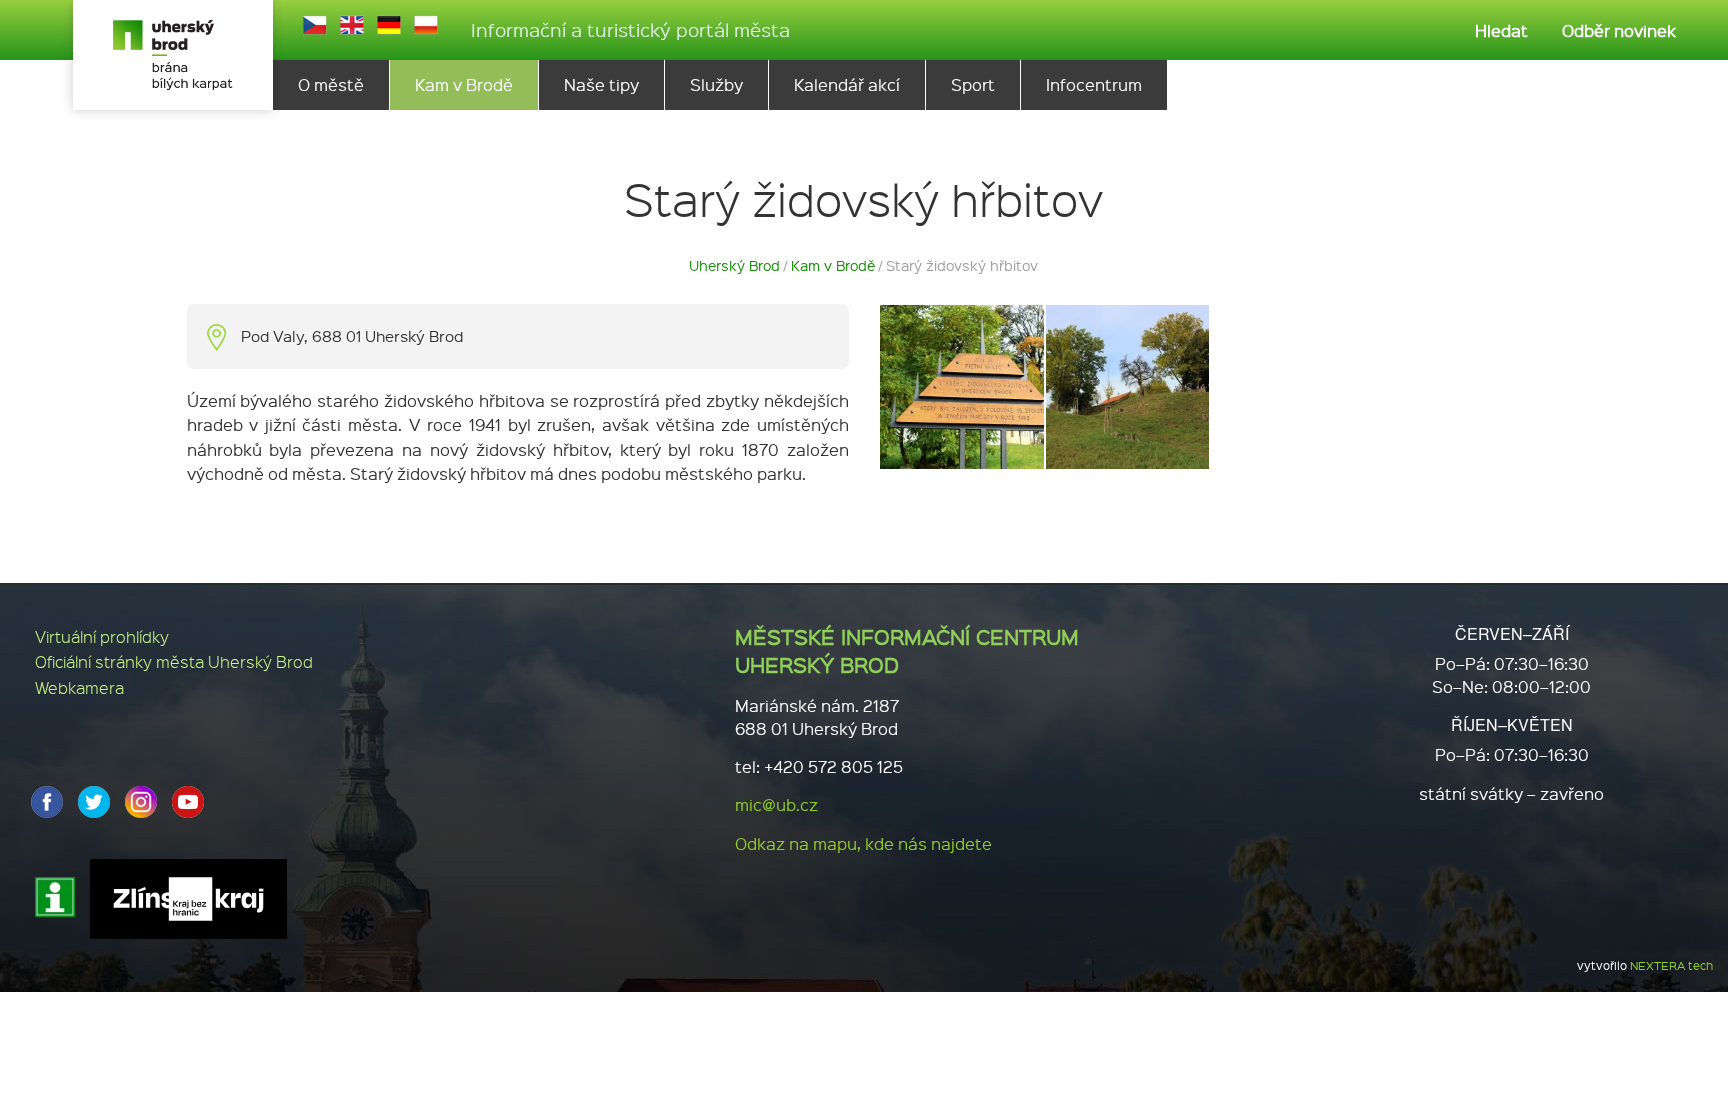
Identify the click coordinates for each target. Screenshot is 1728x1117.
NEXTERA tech (1671, 965)
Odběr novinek (1619, 30)
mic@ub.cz (776, 804)
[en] (352, 25)
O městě (331, 84)
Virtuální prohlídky (102, 636)
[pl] (426, 25)
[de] (389, 25)
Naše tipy (601, 84)
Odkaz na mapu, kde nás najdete (863, 843)
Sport (973, 84)
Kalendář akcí (847, 84)
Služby (716, 84)
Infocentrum (1094, 84)
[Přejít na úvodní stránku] (173, 55)
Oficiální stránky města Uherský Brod (174, 661)
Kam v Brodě (464, 84)
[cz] (315, 25)
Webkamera (79, 687)
